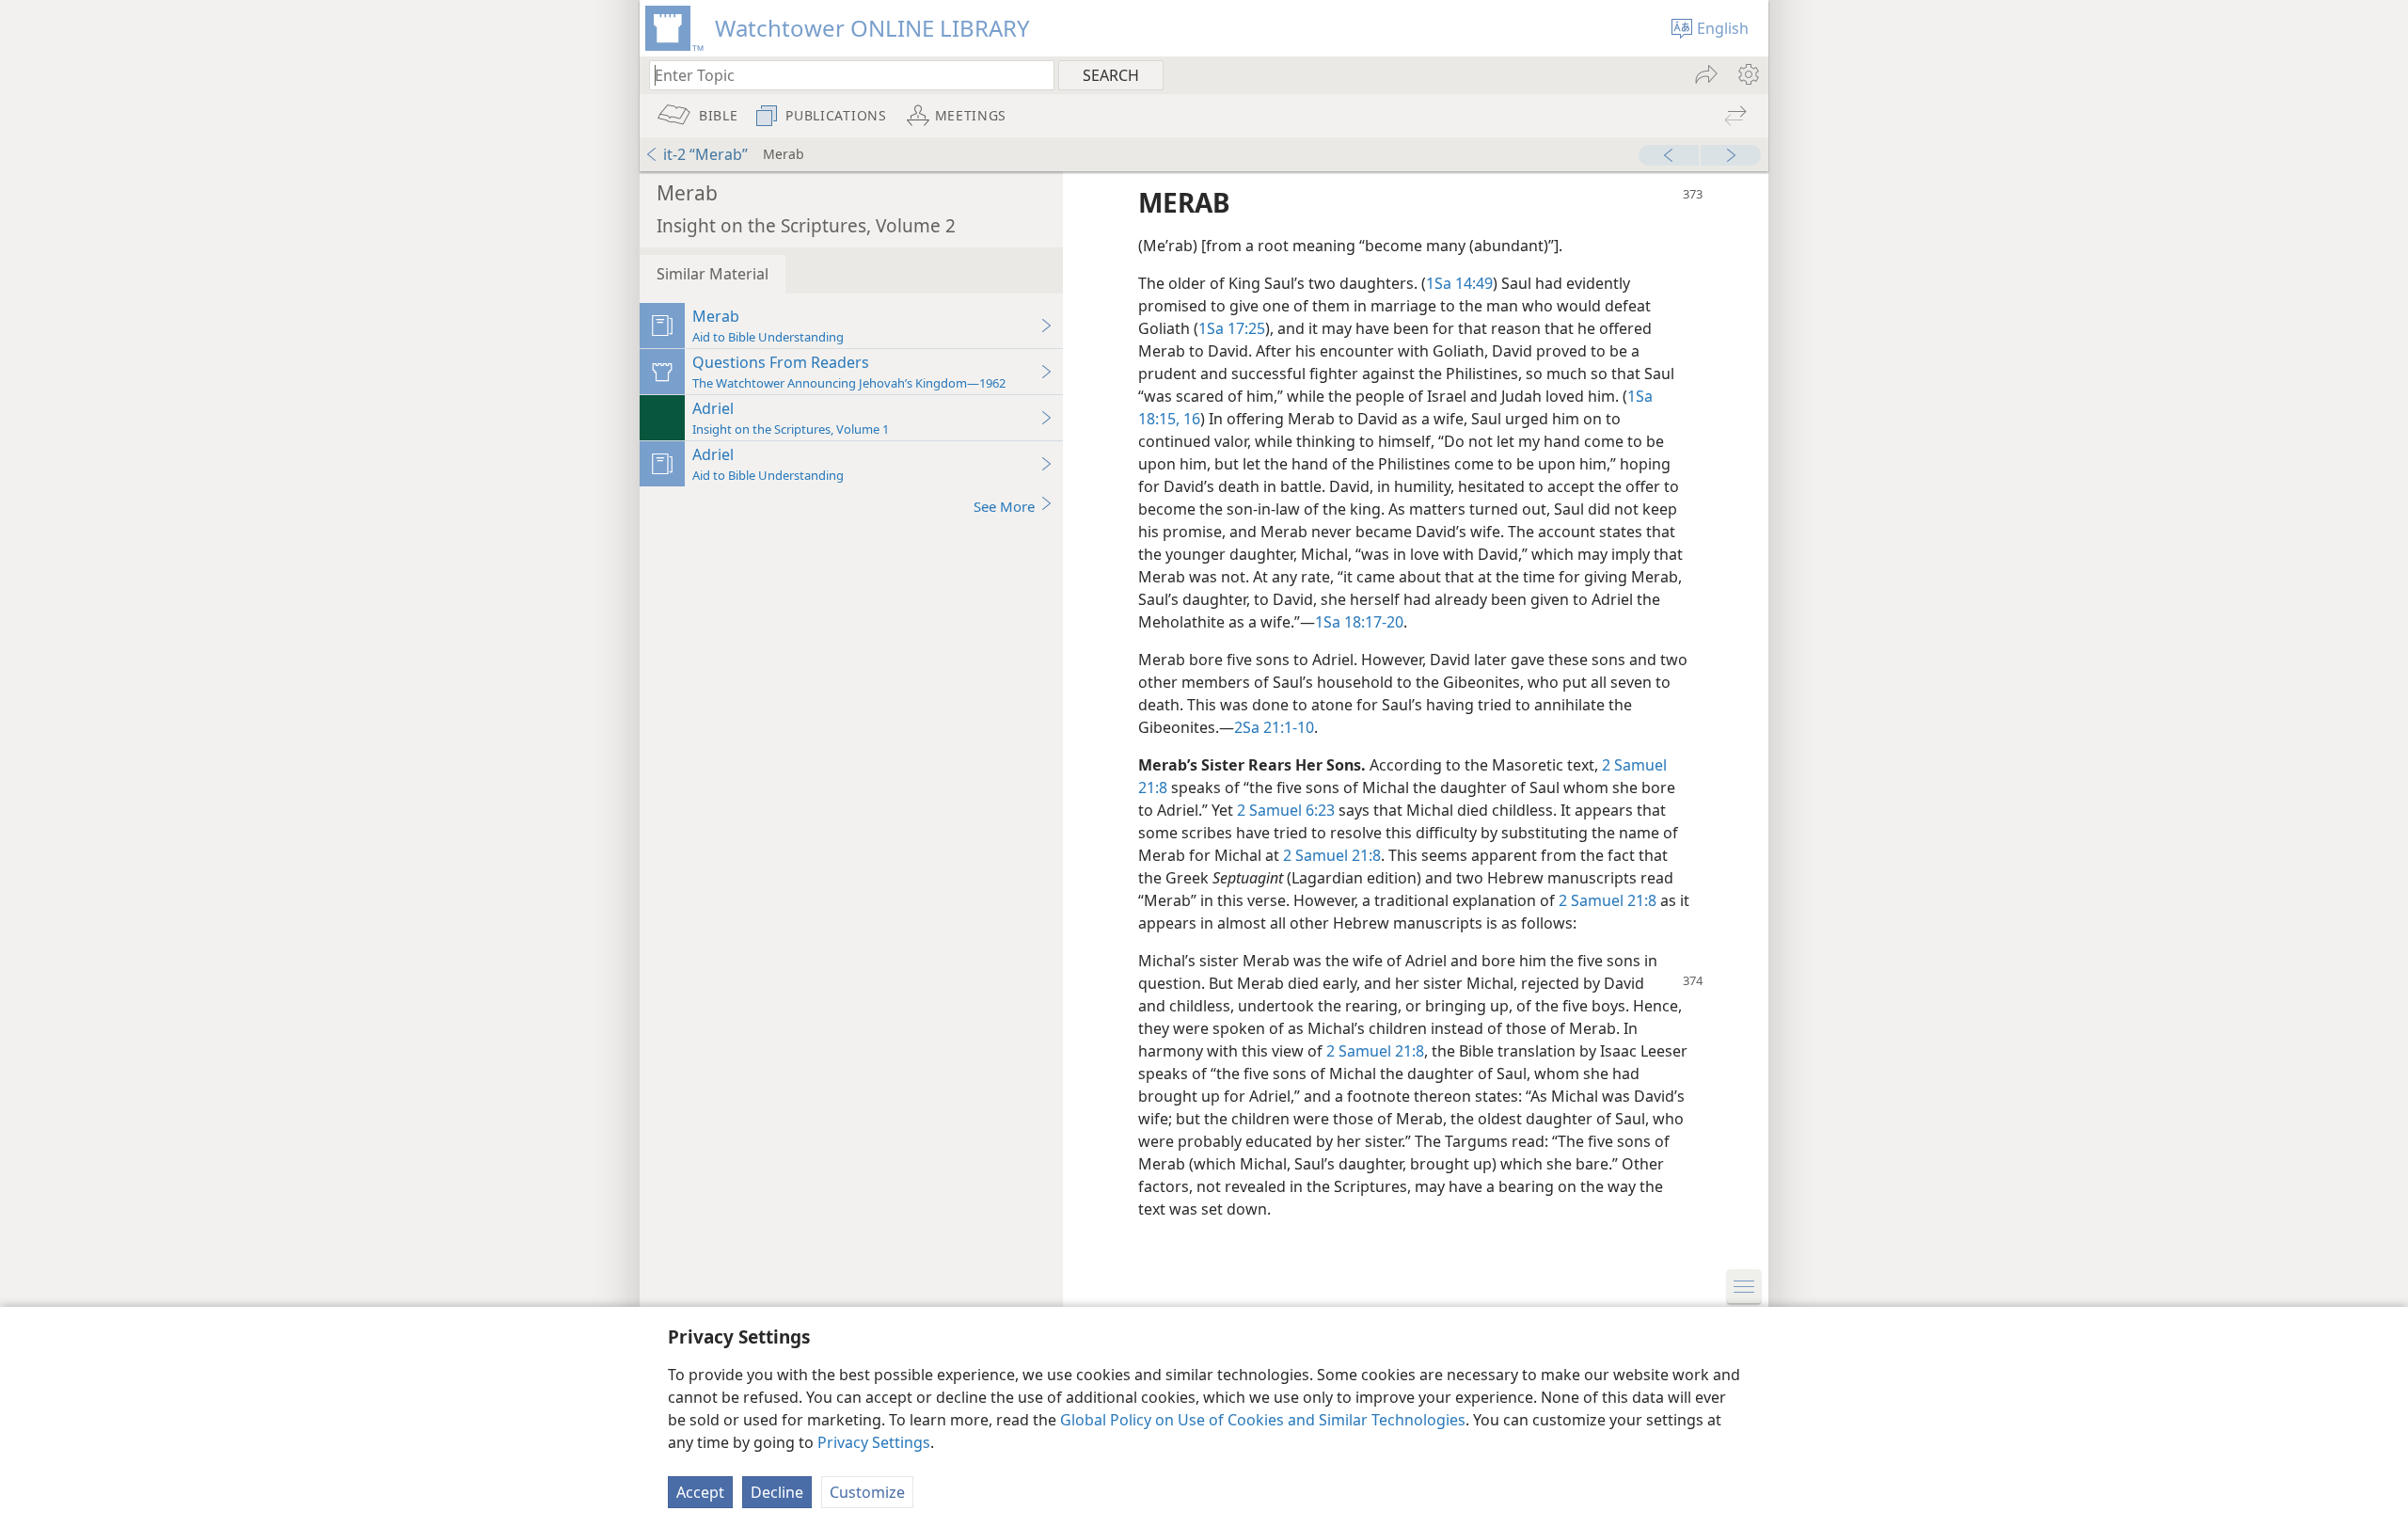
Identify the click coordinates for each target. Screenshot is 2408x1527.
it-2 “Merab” (705, 154)
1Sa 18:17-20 (1359, 622)
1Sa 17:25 (1232, 328)
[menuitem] (1747, 74)
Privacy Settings (874, 1442)
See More (1004, 506)
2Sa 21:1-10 (1274, 727)
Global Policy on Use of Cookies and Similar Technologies (1263, 1420)
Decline (777, 1492)
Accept (700, 1492)
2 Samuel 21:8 (1332, 855)
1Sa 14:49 (1459, 283)
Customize (867, 1492)
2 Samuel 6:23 (1286, 810)
